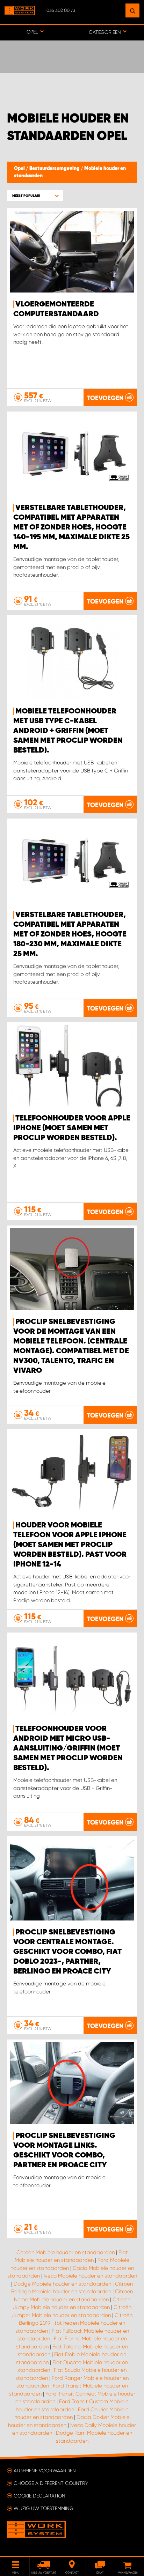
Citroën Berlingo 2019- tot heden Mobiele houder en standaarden (74, 2323)
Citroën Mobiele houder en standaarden (66, 2252)
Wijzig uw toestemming (44, 2508)
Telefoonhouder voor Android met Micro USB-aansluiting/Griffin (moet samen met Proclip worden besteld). (68, 1748)
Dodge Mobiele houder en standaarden (62, 2284)
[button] (35, 196)
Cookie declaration (39, 2496)
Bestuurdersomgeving (55, 169)
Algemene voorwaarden (45, 2471)
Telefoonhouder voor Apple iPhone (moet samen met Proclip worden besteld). (72, 1128)
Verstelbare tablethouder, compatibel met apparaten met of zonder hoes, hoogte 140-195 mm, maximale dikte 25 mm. (71, 527)
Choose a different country (51, 2483)
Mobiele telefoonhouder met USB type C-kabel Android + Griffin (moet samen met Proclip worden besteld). (68, 731)
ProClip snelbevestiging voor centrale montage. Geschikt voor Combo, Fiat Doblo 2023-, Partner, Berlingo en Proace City (67, 1952)
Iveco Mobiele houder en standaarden (90, 2276)
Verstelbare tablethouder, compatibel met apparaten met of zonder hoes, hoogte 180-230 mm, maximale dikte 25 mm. (70, 934)
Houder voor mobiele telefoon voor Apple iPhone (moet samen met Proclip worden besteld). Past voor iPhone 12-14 (70, 1545)
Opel (20, 169)
